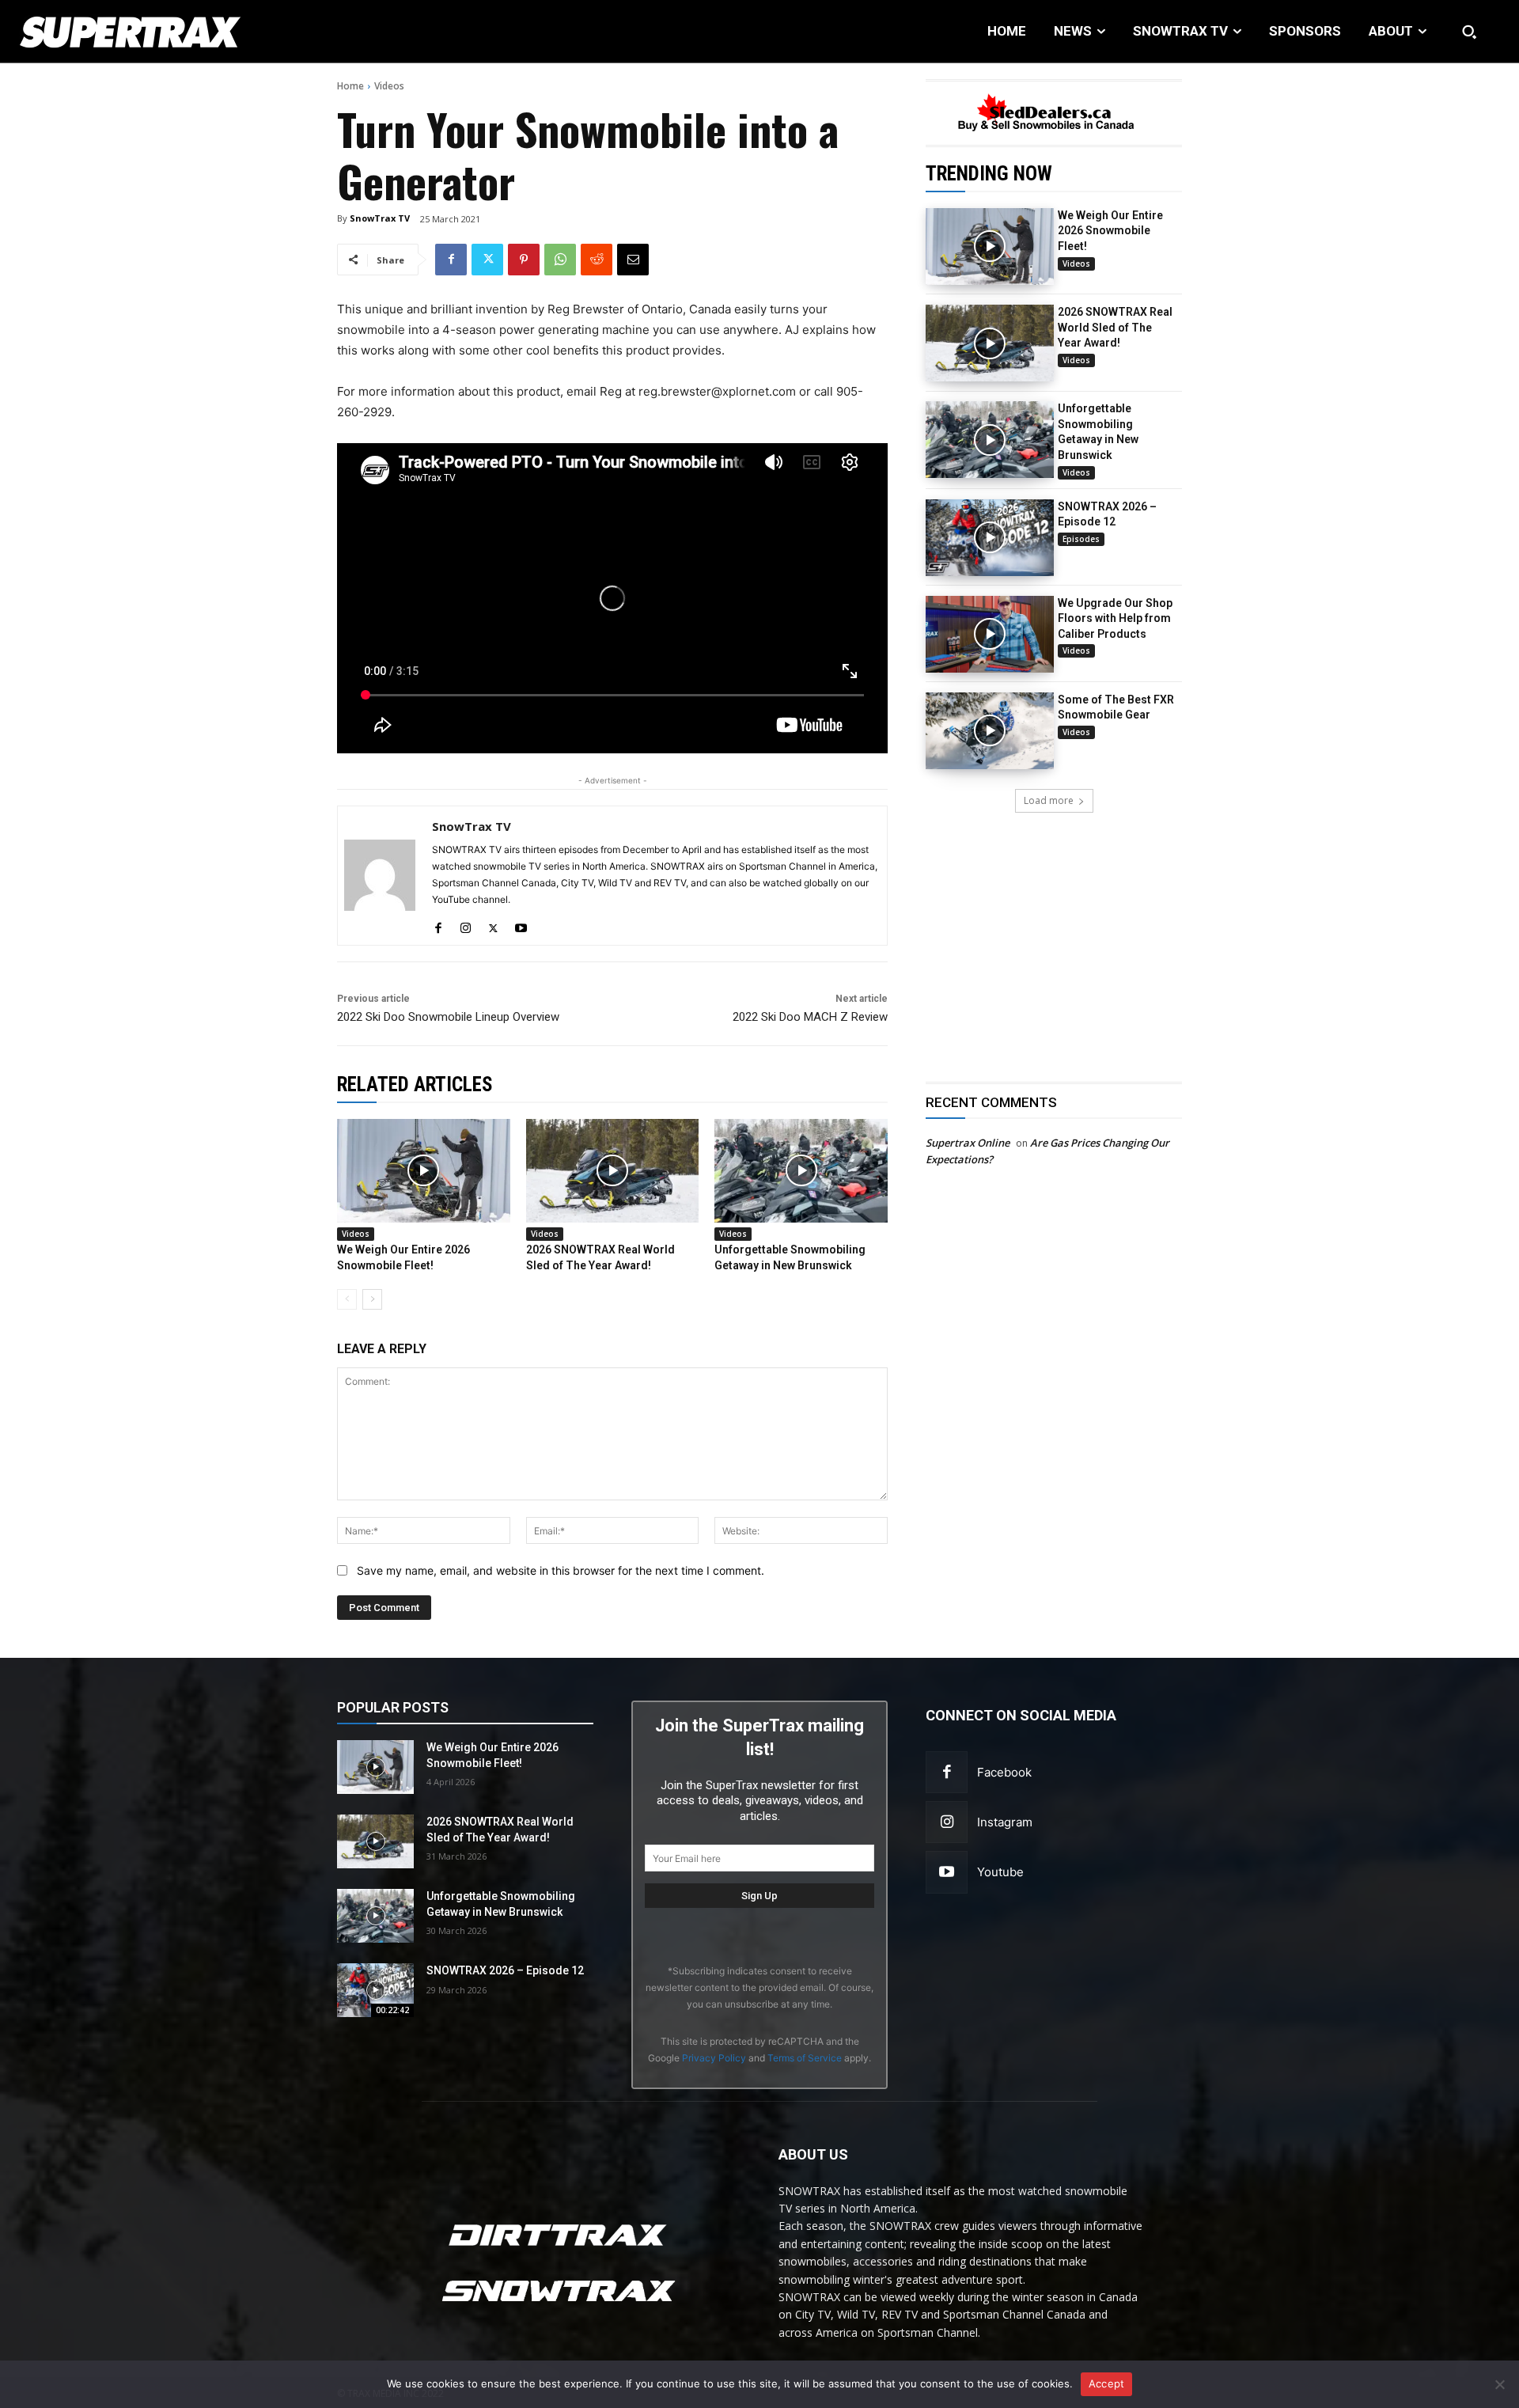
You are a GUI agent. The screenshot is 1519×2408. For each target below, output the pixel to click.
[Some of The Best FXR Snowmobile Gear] (990, 731)
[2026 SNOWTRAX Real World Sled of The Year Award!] (990, 343)
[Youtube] (947, 1872)
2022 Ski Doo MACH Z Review (810, 1017)
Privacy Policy (714, 2058)
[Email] (633, 260)
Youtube (1000, 1872)
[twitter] (493, 925)
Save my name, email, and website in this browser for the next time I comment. (561, 1570)
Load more (1049, 800)
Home (350, 86)
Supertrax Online (968, 1143)
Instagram (1005, 1822)
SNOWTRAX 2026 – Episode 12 (505, 1970)
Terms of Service (805, 2058)
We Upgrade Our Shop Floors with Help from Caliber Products (1115, 618)
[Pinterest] (524, 260)
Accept (1107, 2383)
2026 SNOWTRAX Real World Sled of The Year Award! (1115, 327)
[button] (1469, 32)
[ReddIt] (597, 260)
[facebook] (438, 925)
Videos (389, 86)
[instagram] (466, 925)
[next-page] (372, 1299)
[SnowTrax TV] (380, 876)
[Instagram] (947, 1822)
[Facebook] (451, 260)
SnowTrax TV (380, 218)
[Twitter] (487, 260)
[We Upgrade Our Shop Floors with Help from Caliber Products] (990, 634)
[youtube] (521, 925)
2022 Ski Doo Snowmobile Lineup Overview (448, 1017)
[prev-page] (347, 1299)
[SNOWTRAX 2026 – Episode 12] (990, 538)
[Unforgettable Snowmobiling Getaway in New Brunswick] (990, 440)
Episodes (1081, 539)
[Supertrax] (156, 32)
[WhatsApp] (560, 260)
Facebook (1004, 1772)
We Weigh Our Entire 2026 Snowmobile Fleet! (1110, 231)
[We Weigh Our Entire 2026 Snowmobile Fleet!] (990, 246)
